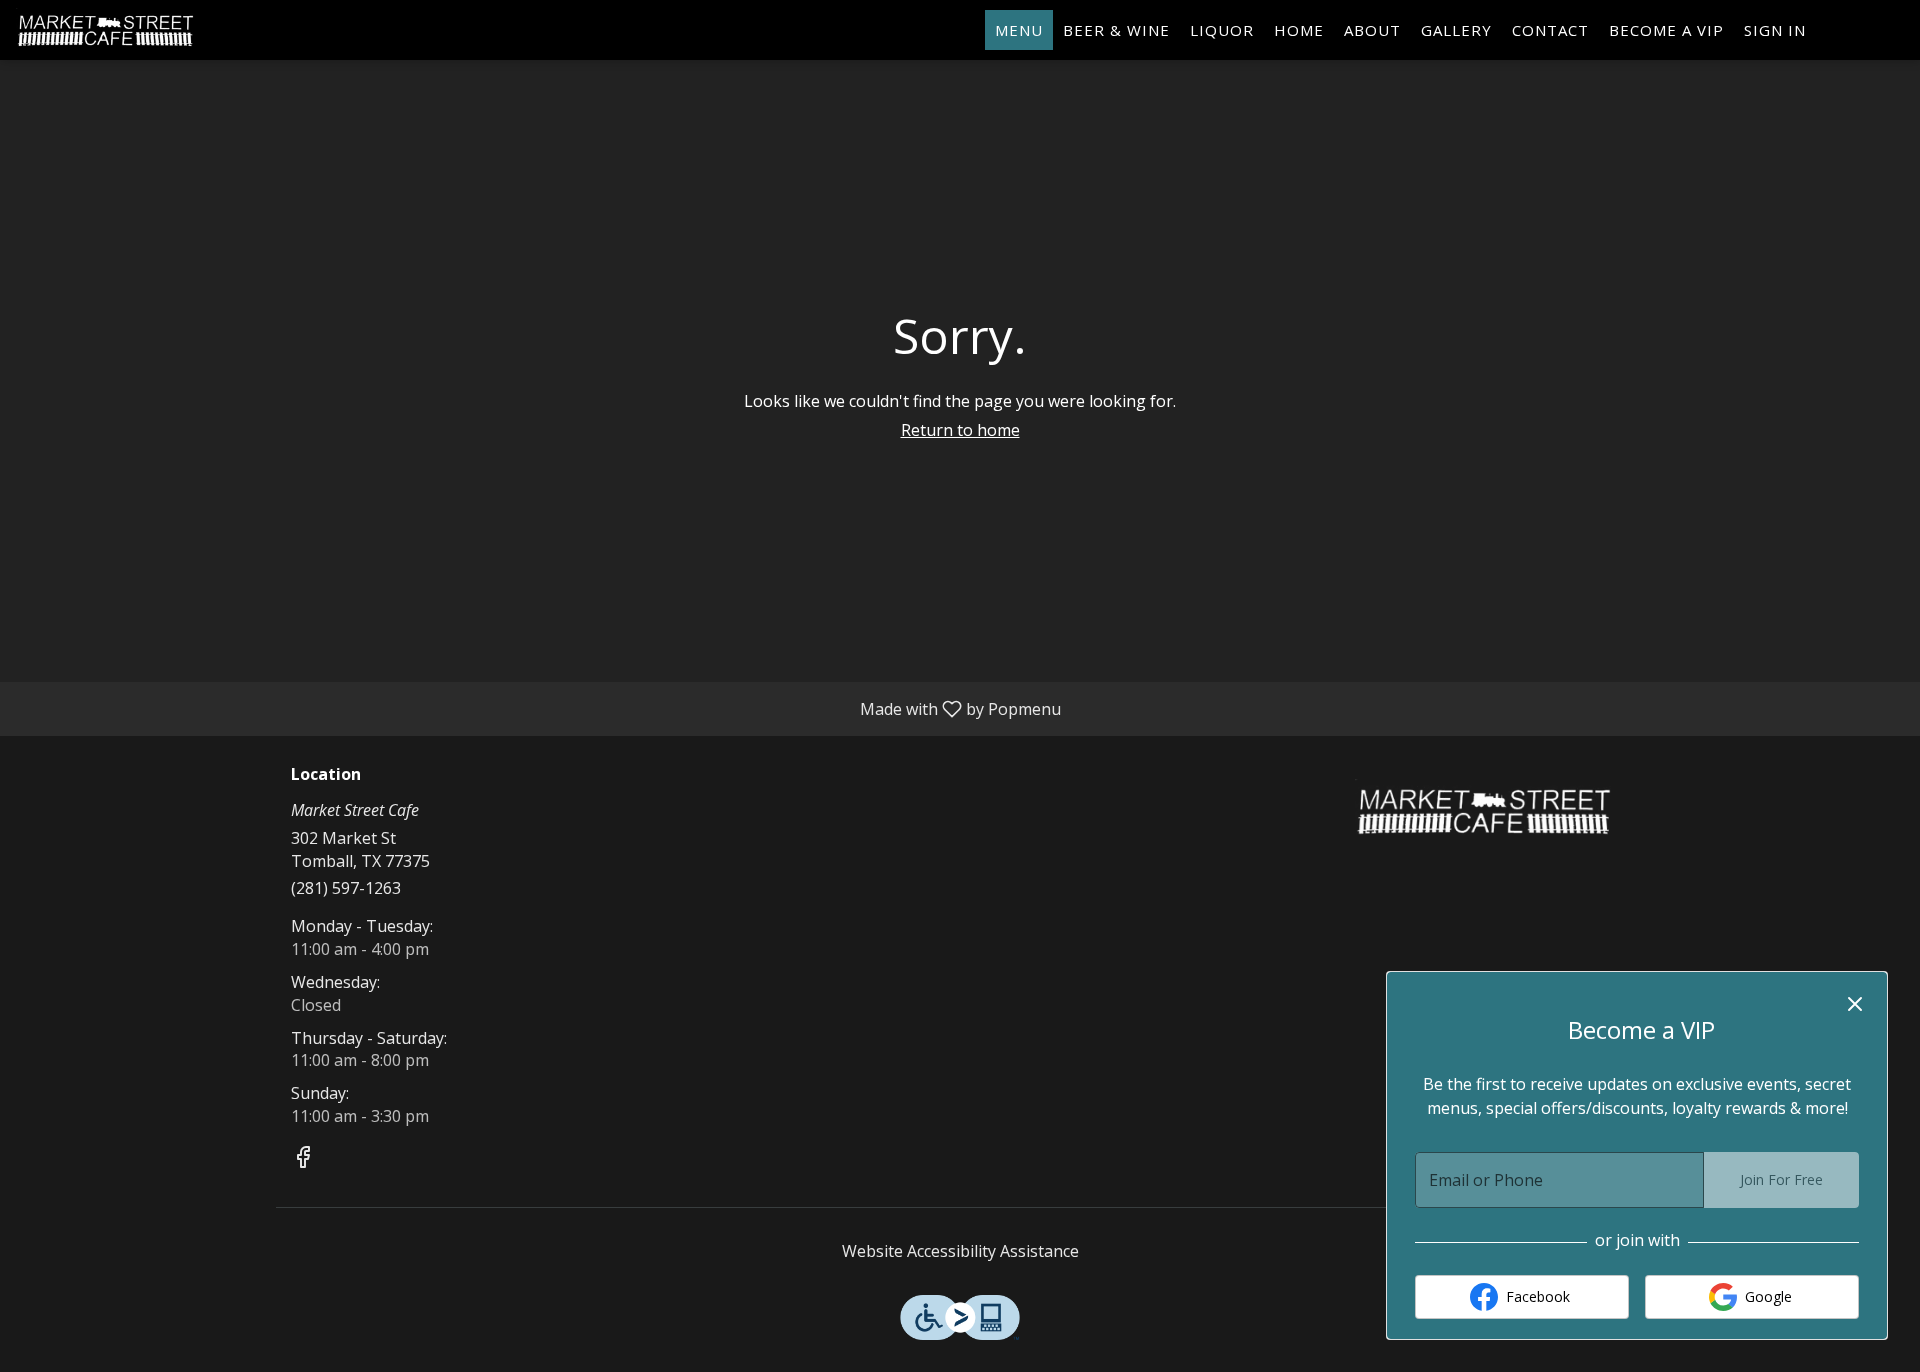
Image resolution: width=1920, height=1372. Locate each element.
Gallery (1456, 30)
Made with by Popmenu (538, 708)
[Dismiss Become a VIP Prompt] (1855, 1004)
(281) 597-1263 (346, 888)
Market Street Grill (1485, 811)
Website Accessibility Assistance (960, 1251)
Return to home (960, 430)
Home (1299, 30)
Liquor (1222, 30)
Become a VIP (1666, 30)
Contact (1550, 30)
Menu (1019, 30)
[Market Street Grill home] (106, 30)
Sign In (1775, 30)
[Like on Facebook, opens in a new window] (303, 1159)
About (1372, 30)
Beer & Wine (1116, 30)
